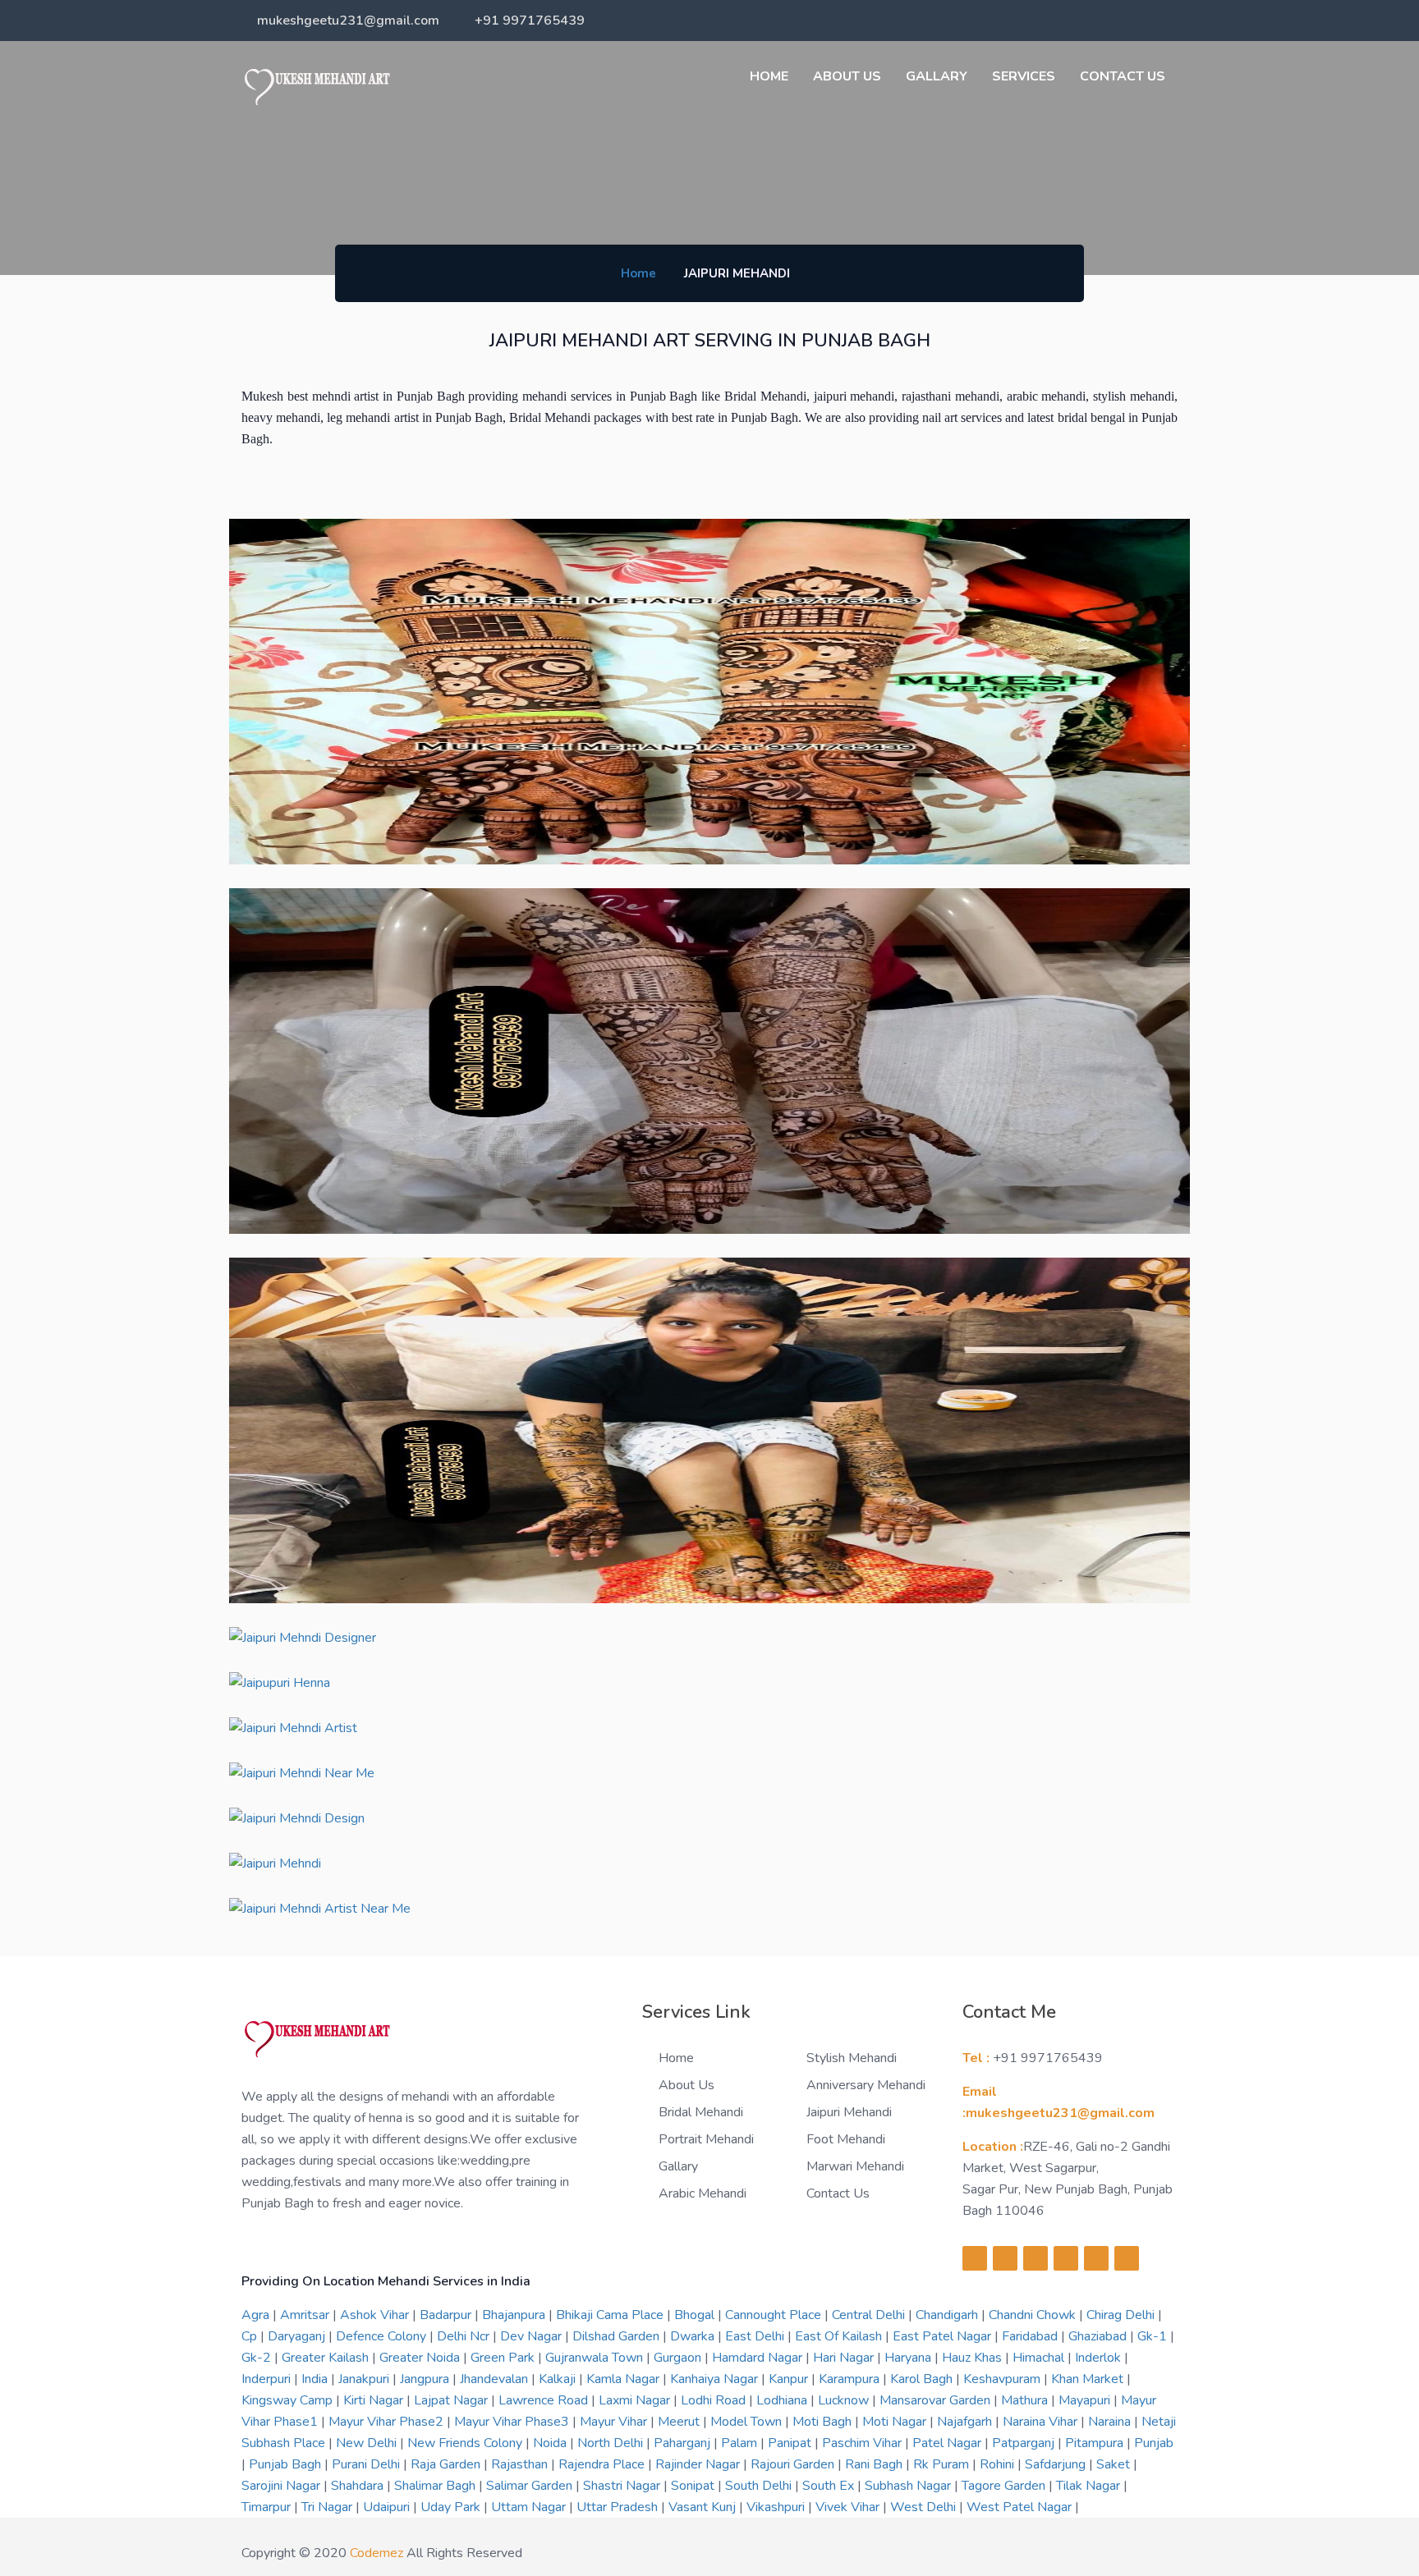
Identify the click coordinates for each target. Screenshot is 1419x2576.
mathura (1026, 2400)
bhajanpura (515, 2315)
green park (504, 2358)
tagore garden (1005, 2486)
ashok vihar (376, 2315)
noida (551, 2443)
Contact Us (1123, 76)
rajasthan (521, 2464)
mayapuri (1086, 2400)
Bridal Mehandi (701, 2112)
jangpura (426, 2379)
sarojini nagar (282, 2486)
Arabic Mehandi (703, 2193)
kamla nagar (625, 2379)
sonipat (694, 2486)
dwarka (694, 2336)
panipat (791, 2443)
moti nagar (896, 2422)
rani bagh (875, 2464)
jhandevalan (496, 2379)
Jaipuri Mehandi (849, 2112)
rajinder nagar (699, 2464)
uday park (452, 2507)
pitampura (1096, 2443)
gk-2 (258, 2358)
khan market (1089, 2379)
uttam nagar (530, 2507)
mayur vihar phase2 (388, 2422)
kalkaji (559, 2379)
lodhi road (715, 2400)
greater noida (421, 2358)
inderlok (1100, 2358)
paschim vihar (863, 2443)
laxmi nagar (636, 2400)
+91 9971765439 (530, 21)
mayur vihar (615, 2422)
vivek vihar (849, 2507)
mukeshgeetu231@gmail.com (348, 21)
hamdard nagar (759, 2358)
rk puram (943, 2464)
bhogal (696, 2315)
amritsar (306, 2315)
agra (257, 2315)
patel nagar (948, 2443)
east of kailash (840, 2336)
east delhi (756, 2336)
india (316, 2379)
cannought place (775, 2315)
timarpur (268, 2507)
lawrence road (545, 2400)
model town (748, 2422)
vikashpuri (777, 2507)
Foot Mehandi (846, 2139)
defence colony (383, 2336)
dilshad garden (618, 2336)
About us (847, 76)
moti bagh (824, 2422)
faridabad (1031, 2336)
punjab (1154, 2443)
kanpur (790, 2379)
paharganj (684, 2443)
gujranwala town (596, 2358)
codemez (377, 2553)
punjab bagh (287, 2464)
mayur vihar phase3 (513, 2422)
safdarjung (1057, 2464)
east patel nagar (944, 2336)
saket (1115, 2464)
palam (741, 2443)
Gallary (937, 76)
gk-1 (1154, 2336)
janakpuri (365, 2379)
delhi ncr (465, 2336)
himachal (1040, 2358)
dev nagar (533, 2336)
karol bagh (923, 2379)
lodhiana (783, 2400)
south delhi (760, 2486)
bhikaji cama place (611, 2315)
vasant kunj (704, 2507)
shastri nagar (623, 2486)
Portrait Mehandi (706, 2139)
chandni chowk (1034, 2315)
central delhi (870, 2315)
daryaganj (298, 2336)
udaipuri (388, 2507)
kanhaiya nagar (716, 2379)
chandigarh (948, 2315)
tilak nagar (1090, 2486)
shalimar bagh (436, 2486)
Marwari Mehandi (855, 2166)
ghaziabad (1099, 2336)
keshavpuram (1003, 2379)
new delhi (368, 2443)
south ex (830, 2486)
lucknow (845, 2400)
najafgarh (966, 2422)
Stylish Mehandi (852, 2058)
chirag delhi (1122, 2315)
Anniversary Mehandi (866, 2085)
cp (251, 2336)
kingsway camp (289, 2400)
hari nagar (845, 2358)
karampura (851, 2379)
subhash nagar (909, 2486)
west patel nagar (1021, 2507)
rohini (999, 2464)
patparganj (1025, 2443)
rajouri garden (794, 2464)
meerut (680, 2422)
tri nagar (328, 2507)
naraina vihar (1042, 2422)
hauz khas (974, 2358)
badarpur (447, 2315)
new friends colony (466, 2443)
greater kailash (327, 2358)
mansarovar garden (937, 2400)
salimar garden (531, 2486)
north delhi (612, 2443)
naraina (1111, 2422)
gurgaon (679, 2358)
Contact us (838, 2193)
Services (1024, 76)
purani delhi (367, 2464)
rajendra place (603, 2464)
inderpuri (268, 2379)
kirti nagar (375, 2400)
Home (769, 76)
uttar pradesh (619, 2507)
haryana (909, 2358)
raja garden (447, 2464)
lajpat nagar (452, 2400)
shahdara (359, 2486)
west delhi (925, 2507)
